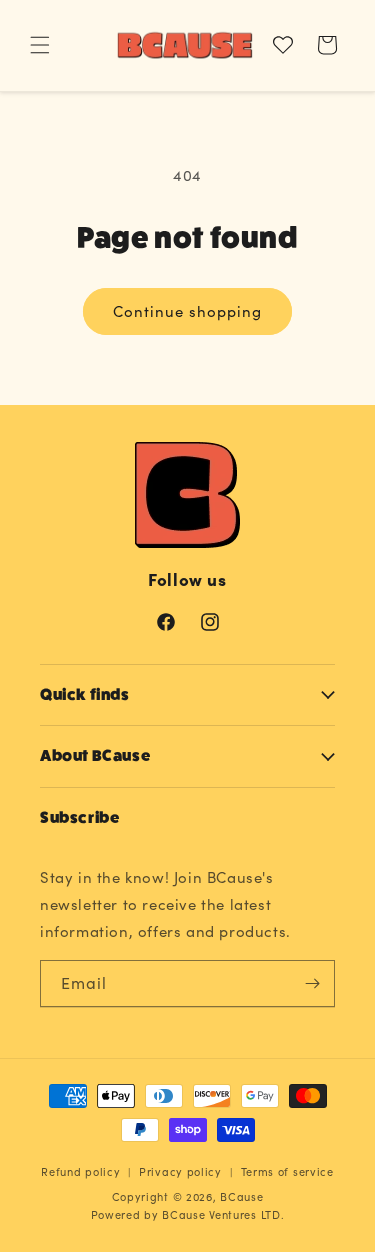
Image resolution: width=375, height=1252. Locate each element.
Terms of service (287, 1171)
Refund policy (80, 1171)
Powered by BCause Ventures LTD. (188, 1214)
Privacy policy (180, 1171)
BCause (241, 1196)
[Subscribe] (312, 983)
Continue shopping (187, 311)
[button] (40, 45)
